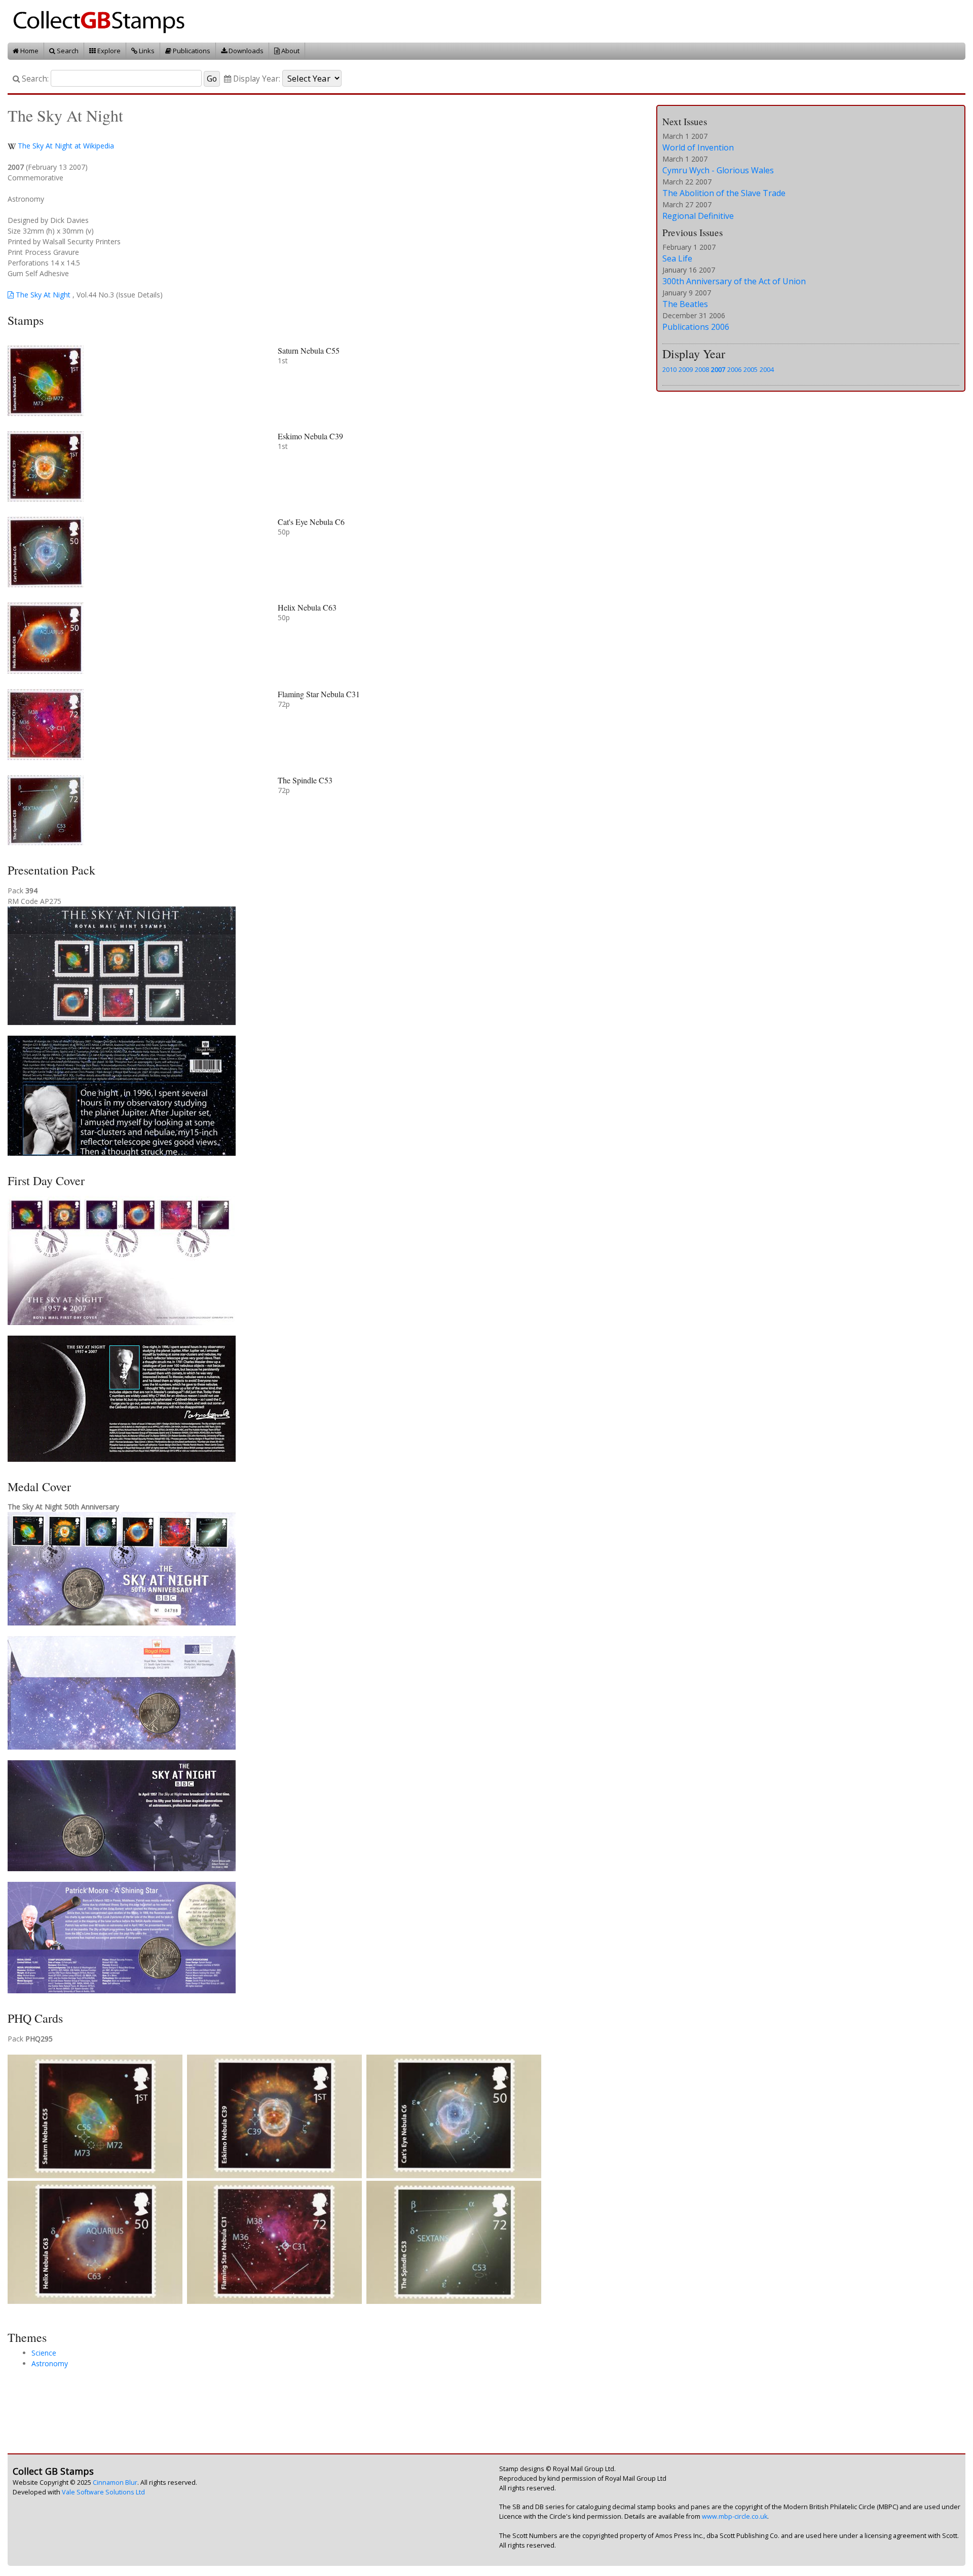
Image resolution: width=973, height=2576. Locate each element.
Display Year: (256, 79)
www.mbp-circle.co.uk (735, 2516)
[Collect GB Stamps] (103, 21)
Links (146, 51)
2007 (718, 369)
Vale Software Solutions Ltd (103, 2492)
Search (67, 51)
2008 (702, 369)
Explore (108, 51)
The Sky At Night (42, 295)
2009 (686, 369)
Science (44, 2353)
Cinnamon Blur (115, 2483)
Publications (191, 51)
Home (29, 51)
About (290, 51)
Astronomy (50, 2363)
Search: (34, 79)
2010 (669, 369)
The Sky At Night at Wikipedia (66, 146)
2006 (734, 369)
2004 (767, 369)
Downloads (245, 51)
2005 (751, 369)
